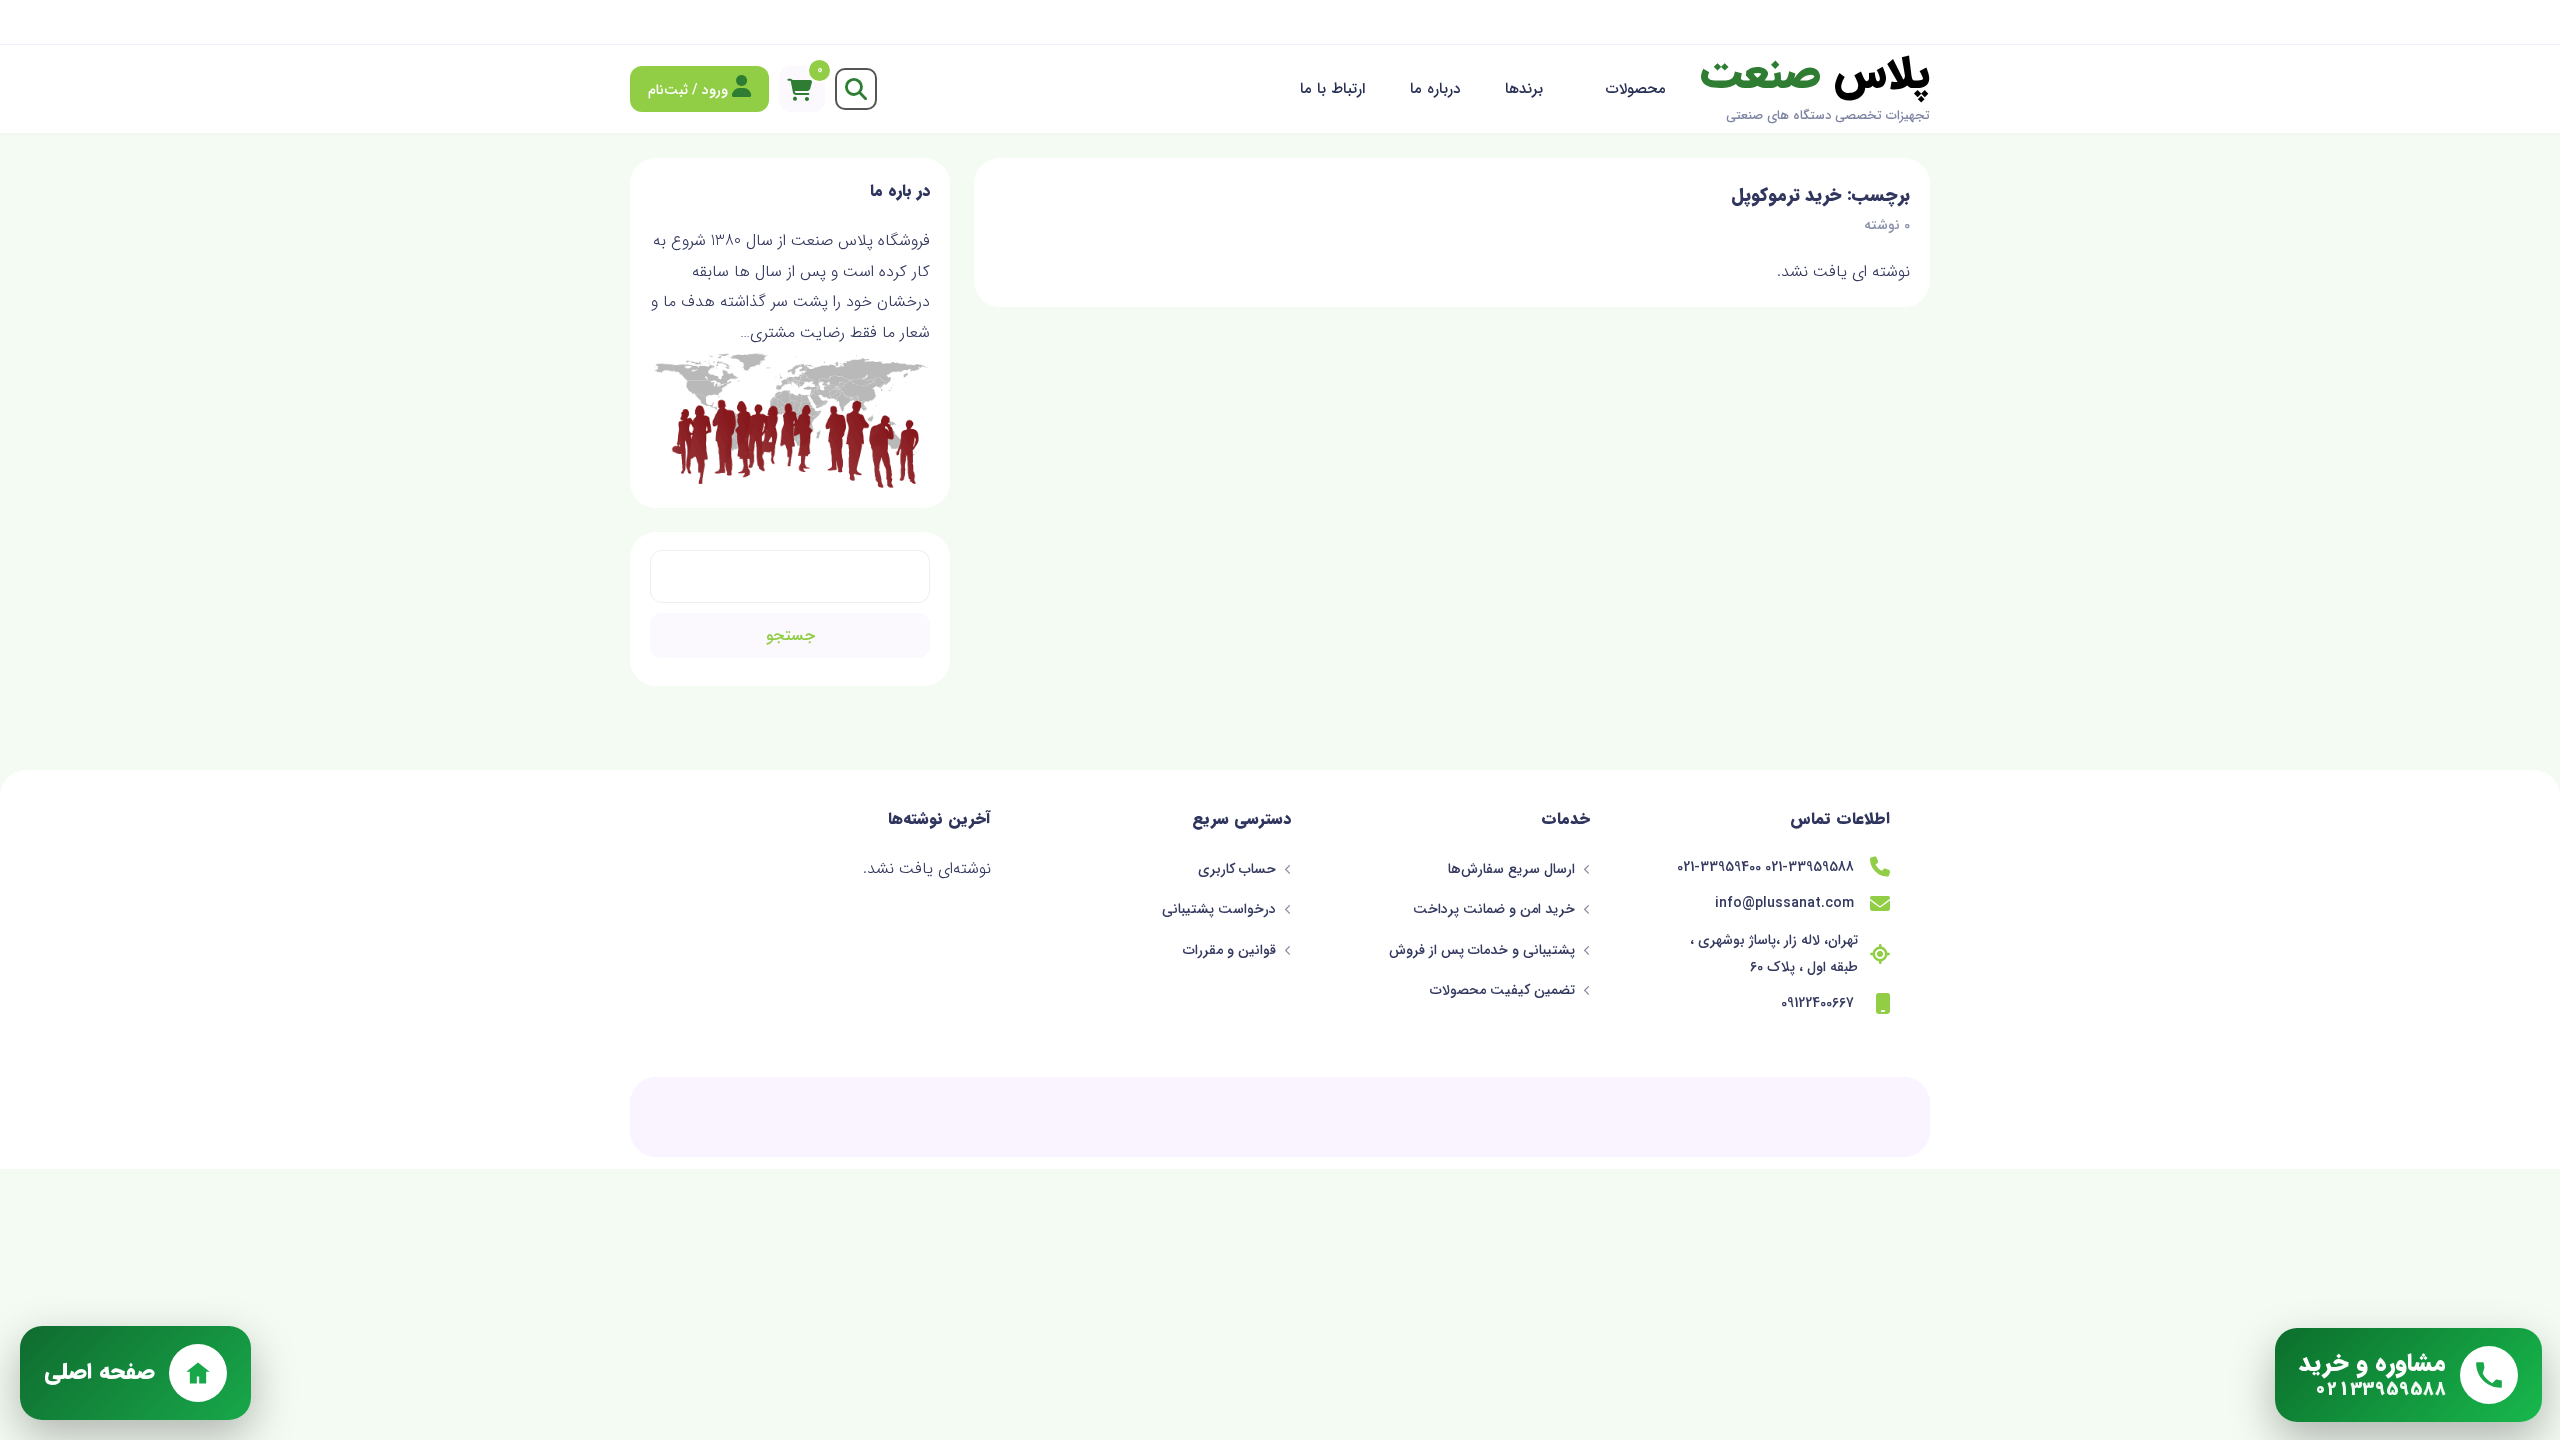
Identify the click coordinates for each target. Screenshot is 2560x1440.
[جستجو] (856, 89)
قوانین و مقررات (1231, 950)
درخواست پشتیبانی (1221, 909)
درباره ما (1435, 89)
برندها (1524, 89)
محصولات (1636, 89)
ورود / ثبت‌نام (690, 90)
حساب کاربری (1239, 869)
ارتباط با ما (1332, 89)
